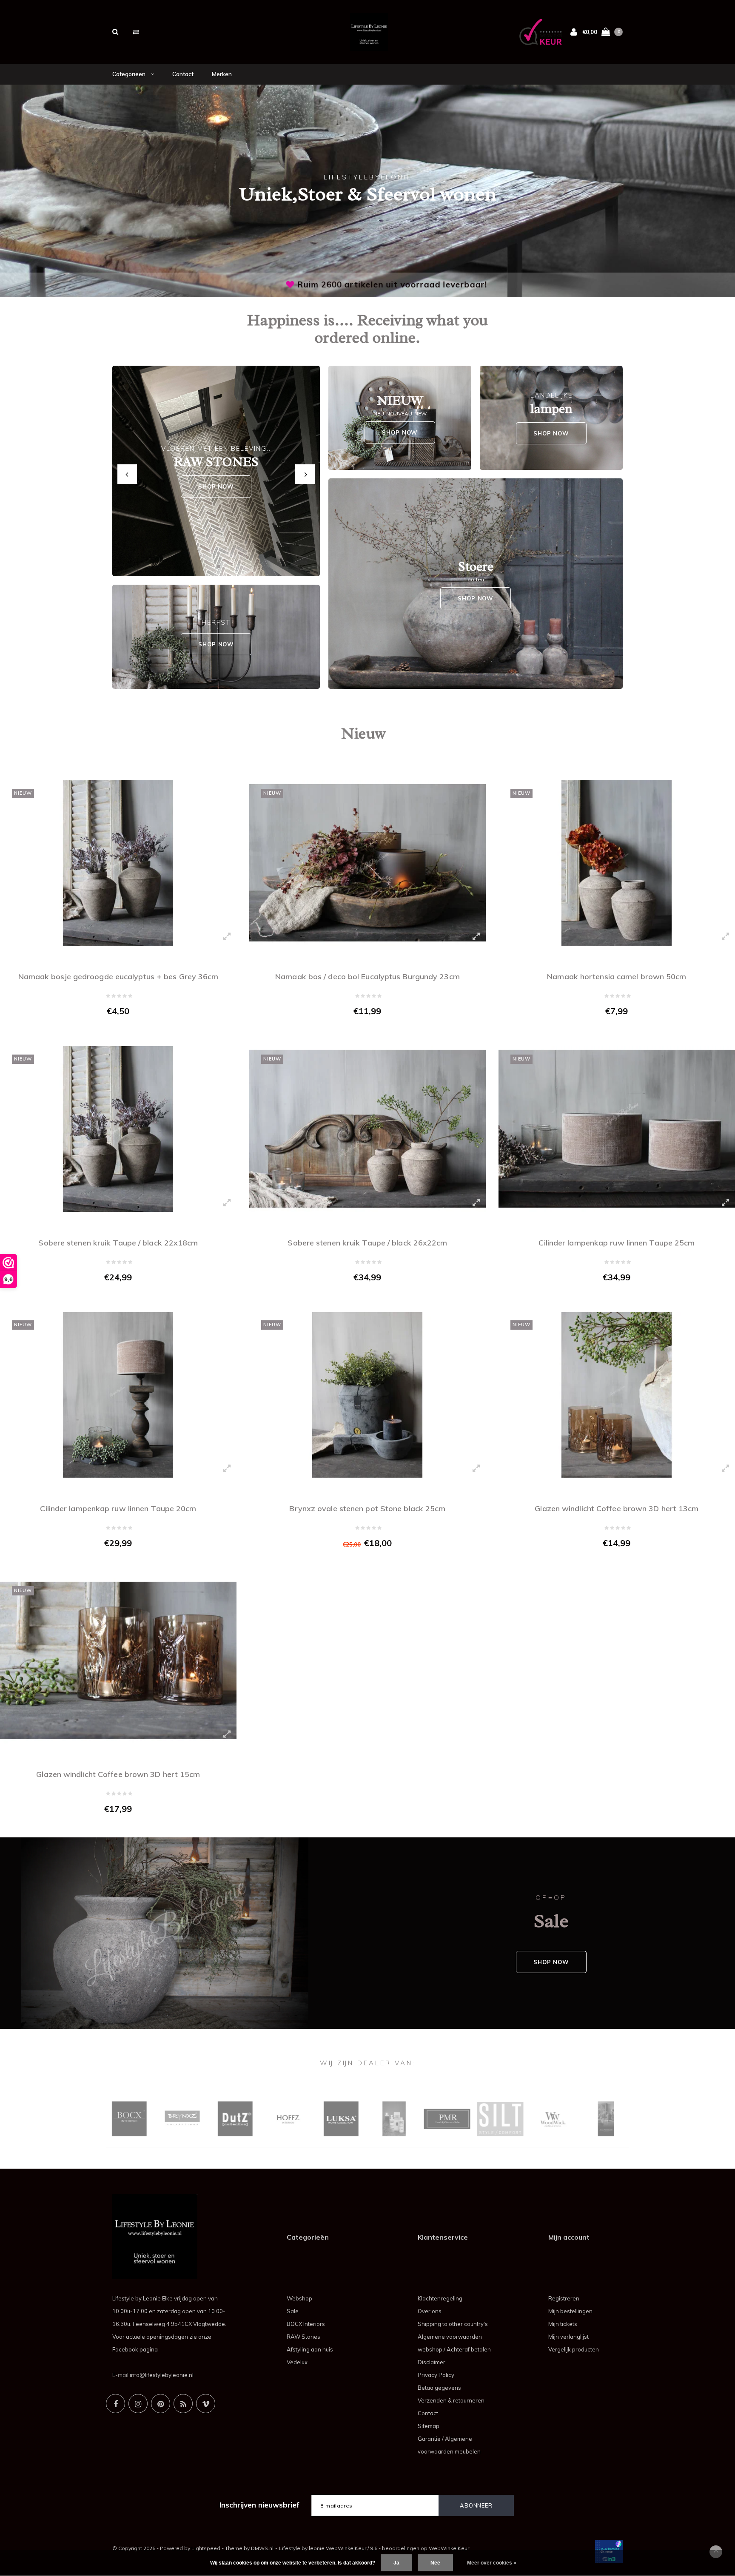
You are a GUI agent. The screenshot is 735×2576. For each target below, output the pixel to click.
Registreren (564, 2298)
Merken (222, 74)
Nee (435, 2563)
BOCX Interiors (306, 2324)
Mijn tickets (563, 2324)
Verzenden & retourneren (451, 2400)
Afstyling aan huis (310, 2349)
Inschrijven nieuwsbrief (259, 2505)
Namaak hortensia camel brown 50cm (617, 977)
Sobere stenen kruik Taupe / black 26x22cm (367, 1243)
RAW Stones (303, 2337)
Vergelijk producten (574, 2349)
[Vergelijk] (136, 32)
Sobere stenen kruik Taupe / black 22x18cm (118, 1243)
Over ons (430, 2311)
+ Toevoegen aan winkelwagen (113, 1029)
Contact (183, 74)
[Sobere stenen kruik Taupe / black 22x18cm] (118, 1129)
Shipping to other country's (453, 2324)
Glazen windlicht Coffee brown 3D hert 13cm (617, 1508)
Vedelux (297, 2362)
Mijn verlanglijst (568, 2337)
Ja (396, 2563)
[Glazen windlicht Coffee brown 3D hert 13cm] (617, 1395)
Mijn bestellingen (570, 2311)
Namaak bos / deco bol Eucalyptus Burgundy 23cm (367, 977)
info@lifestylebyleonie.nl (162, 2375)
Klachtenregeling (440, 2298)
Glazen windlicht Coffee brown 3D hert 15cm (118, 1774)
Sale (293, 2311)
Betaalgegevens (439, 2388)
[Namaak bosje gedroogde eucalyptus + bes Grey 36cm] (118, 863)
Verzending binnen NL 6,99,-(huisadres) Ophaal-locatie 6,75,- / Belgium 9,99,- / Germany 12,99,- (369, 284)
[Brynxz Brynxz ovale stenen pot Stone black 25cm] (367, 1395)
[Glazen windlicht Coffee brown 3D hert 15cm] (118, 1661)
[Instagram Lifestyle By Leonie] (138, 2404)
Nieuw (363, 733)
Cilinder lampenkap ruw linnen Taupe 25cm (617, 1243)
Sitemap (429, 2426)
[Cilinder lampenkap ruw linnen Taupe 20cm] (118, 1395)
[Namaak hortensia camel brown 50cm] (617, 863)
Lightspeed (206, 2548)
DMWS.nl (262, 2548)
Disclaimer (432, 2362)
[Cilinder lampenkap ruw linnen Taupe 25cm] (617, 1129)
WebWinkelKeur (449, 2548)
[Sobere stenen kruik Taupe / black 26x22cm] (367, 1129)
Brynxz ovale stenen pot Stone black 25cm (367, 1508)
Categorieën (130, 74)
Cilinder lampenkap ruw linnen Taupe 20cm (118, 1508)
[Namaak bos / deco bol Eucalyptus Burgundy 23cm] (367, 863)
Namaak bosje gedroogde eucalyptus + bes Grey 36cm (118, 977)
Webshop (299, 2298)
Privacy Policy (436, 2375)
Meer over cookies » (492, 2563)
